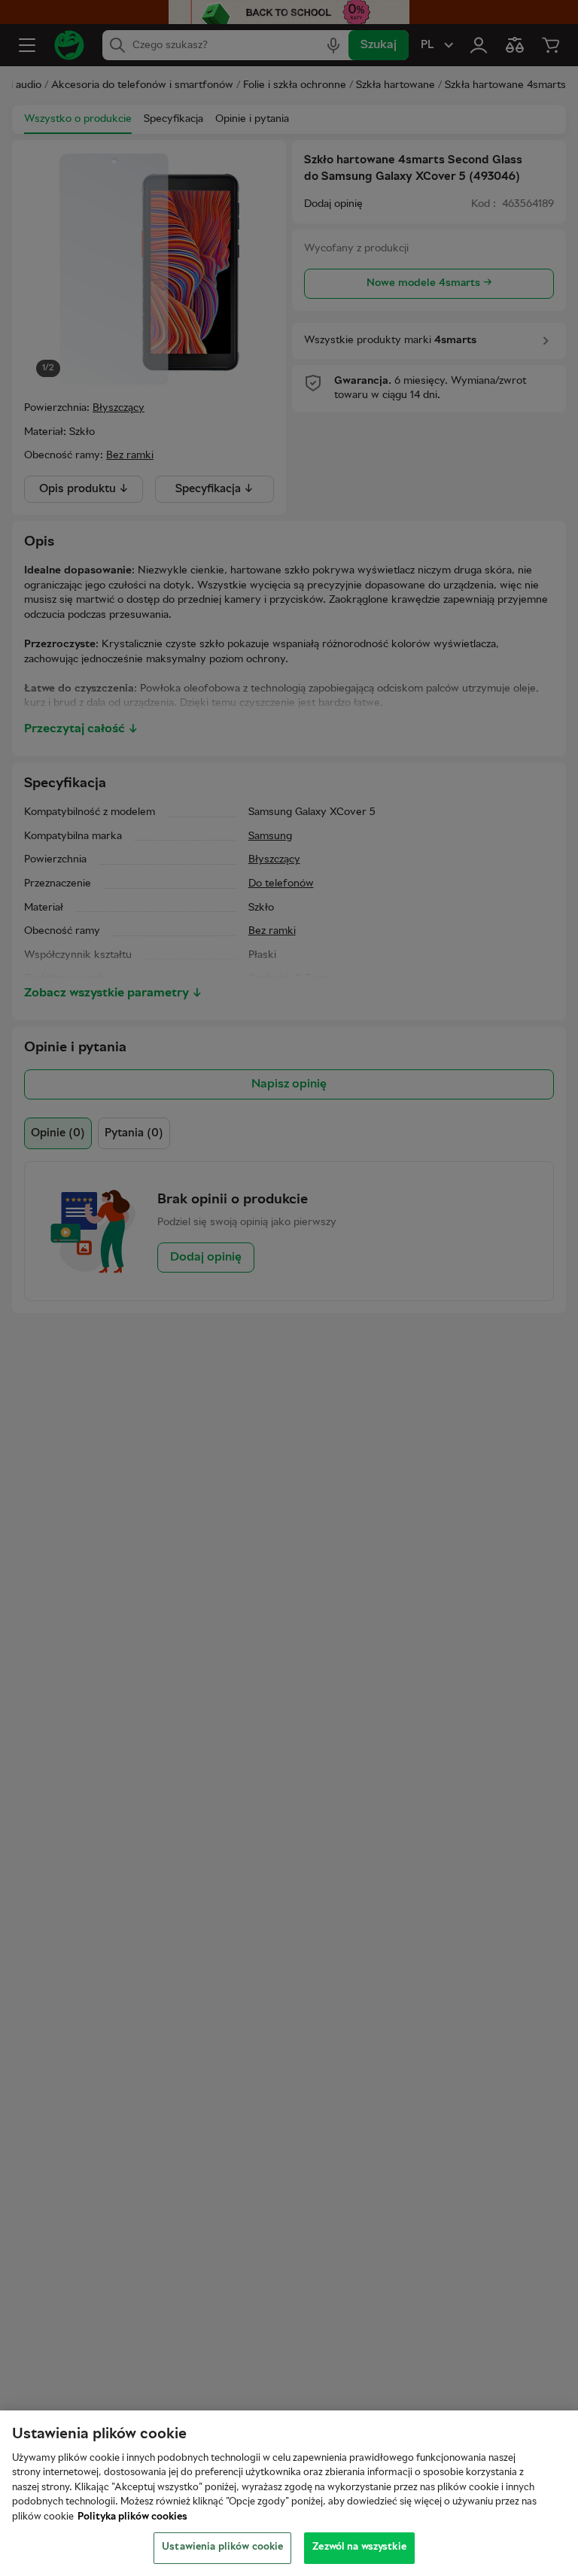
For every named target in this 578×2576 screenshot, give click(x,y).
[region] (289, 2493)
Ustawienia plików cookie (222, 2547)
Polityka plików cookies (132, 2517)
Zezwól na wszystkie (359, 2547)
